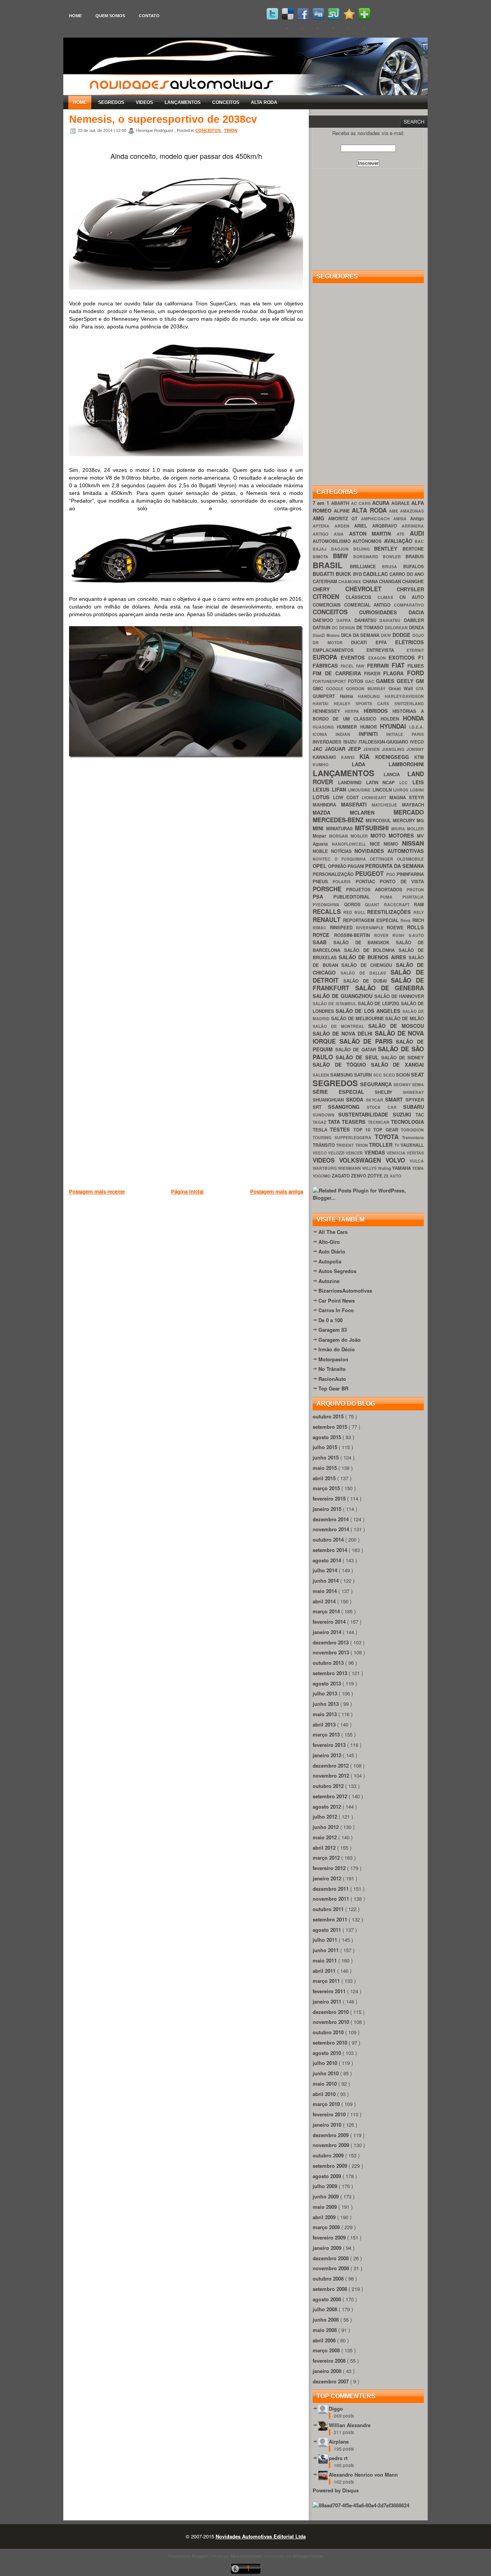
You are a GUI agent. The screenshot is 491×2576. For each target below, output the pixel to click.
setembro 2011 (331, 1919)
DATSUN (322, 628)
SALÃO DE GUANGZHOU (344, 996)
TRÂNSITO (324, 1145)
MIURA (399, 829)
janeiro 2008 (328, 2371)
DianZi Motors (327, 635)
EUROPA (327, 657)
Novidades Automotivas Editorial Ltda (261, 2536)
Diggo (336, 2409)
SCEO (390, 1075)
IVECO (417, 742)
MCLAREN (372, 812)
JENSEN (373, 749)
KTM (419, 757)
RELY (419, 912)
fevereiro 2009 (330, 2237)
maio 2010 (325, 2084)
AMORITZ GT (344, 519)
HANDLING (371, 696)
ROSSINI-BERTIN (354, 935)
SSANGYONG (347, 1107)
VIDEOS (144, 102)
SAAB (323, 942)
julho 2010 (326, 2063)
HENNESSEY (329, 711)
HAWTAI (323, 703)
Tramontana (413, 1137)
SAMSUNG (342, 1075)
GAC (371, 681)
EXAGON (379, 658)
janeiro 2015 (328, 1509)
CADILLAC (376, 574)
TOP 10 (363, 1130)
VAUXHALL (412, 1145)
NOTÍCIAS (343, 851)
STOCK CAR (385, 1107)
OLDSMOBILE (410, 859)
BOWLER (394, 557)
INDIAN (347, 734)
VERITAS (415, 1153)
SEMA (418, 1084)
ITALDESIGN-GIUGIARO (384, 742)
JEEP (356, 749)
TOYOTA (388, 1137)
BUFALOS (414, 566)
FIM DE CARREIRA (338, 673)
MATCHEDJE (387, 805)
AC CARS (362, 503)
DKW (387, 635)
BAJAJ (322, 549)
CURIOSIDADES (384, 612)
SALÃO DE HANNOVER (399, 996)
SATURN (363, 1075)
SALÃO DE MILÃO (404, 1018)
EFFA (386, 642)
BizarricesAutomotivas (345, 1290)
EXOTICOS (403, 657)
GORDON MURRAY (367, 689)
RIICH (418, 920)
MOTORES (403, 835)
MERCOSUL (379, 820)
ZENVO (359, 1176)
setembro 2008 (331, 2289)
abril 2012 (325, 1848)
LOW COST (347, 797)
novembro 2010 (332, 2022)
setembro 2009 (331, 2166)
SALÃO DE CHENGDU (369, 965)
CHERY (329, 589)
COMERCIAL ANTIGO (369, 605)
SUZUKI (404, 1114)
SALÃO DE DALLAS (366, 973)
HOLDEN (392, 719)
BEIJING (364, 549)
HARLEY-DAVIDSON (404, 696)
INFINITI (373, 734)
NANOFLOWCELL (351, 844)
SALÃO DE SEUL (358, 1057)
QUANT (374, 905)
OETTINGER (383, 859)
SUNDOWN (325, 1115)
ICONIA (324, 734)
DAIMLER (414, 620)
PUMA (391, 897)
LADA (370, 764)
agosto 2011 (328, 1930)
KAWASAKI (327, 757)
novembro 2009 (332, 2145)
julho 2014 (326, 1570)
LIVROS (402, 790)
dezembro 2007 (331, 2381)
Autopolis (330, 1261)
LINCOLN (383, 790)
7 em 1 (322, 503)
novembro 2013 (332, 1652)
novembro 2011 (332, 1899)
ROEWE (397, 928)
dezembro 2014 (331, 1519)
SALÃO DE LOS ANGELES (369, 1011)
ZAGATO (341, 1176)
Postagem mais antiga (277, 1192)
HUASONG (325, 727)
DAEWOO (325, 620)
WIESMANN (350, 1168)
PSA (323, 896)
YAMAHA (402, 1168)
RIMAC (321, 928)
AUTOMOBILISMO (333, 541)
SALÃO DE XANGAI (397, 1065)
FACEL (348, 666)
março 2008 (327, 2350)
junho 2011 (326, 1950)
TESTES (341, 1129)
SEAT (417, 1074)
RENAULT (328, 919)
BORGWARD (368, 557)
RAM (419, 905)
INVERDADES (328, 742)
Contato (149, 16)
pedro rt (338, 2458)
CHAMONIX (350, 581)
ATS (403, 534)
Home (75, 16)
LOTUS (323, 797)
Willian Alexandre (350, 2425)
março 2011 (327, 1981)
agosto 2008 (328, 2299)
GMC (319, 689)
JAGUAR (336, 749)
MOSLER (361, 836)
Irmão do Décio (337, 1349)
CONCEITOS (226, 102)
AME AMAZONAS (406, 511)
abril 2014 (325, 1601)
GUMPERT (326, 696)
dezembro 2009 (331, 2135)
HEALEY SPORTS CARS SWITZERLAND (379, 703)
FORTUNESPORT (330, 681)
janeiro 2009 (328, 2248)
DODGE (402, 635)
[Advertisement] (209, 1235)
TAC (420, 1115)
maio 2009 (325, 2207)
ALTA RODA (264, 102)
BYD (358, 574)
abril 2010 (325, 2094)
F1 (421, 657)
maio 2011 (325, 1960)
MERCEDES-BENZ (339, 820)
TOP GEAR (387, 1130)
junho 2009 (326, 2196)
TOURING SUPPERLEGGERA (344, 1137)
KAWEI (350, 757)
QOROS (355, 905)
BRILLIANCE (366, 566)
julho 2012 (326, 1817)
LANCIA (396, 774)
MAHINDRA (327, 805)
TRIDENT (345, 1145)
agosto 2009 (328, 2176)
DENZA (416, 628)
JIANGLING (394, 749)
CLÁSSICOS (362, 597)
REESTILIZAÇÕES (390, 912)
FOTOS (357, 681)
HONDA (413, 718)
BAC (419, 541)
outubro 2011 (329, 1909)
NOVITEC (324, 859)
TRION (231, 130)
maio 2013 (325, 1714)
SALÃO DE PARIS (368, 1041)
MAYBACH (413, 805)
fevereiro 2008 (330, 2361)
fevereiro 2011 (330, 1991)
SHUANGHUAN (329, 1100)
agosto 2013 (328, 1683)
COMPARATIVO (409, 605)
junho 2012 (326, 1827)
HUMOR (370, 727)
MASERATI (357, 804)
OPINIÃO (338, 866)
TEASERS (355, 1122)
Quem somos (110, 16)
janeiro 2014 (328, 1632)
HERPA (354, 711)
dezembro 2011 (331, 1889)
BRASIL (331, 565)
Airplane (339, 2442)
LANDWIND (352, 783)
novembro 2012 (332, 1775)
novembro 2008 (332, 2268)
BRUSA (393, 566)
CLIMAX (388, 597)
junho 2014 (326, 1581)
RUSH (400, 935)
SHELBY (389, 1092)
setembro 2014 (331, 1550)
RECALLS (328, 911)
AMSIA (402, 519)
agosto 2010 (328, 2053)
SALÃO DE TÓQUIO (342, 1065)
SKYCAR (376, 1100)
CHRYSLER (410, 589)
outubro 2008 (329, 2278)
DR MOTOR (332, 642)
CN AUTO (412, 597)
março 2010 (327, 2104)
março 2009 (327, 2227)
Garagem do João (339, 1340)
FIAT (400, 665)
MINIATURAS (341, 829)
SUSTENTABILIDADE (365, 1114)
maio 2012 (325, 1837)
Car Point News (337, 1300)
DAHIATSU (367, 620)
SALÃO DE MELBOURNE (358, 1018)
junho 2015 (326, 1457)
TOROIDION (412, 1130)
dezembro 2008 (331, 2258)
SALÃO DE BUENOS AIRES (374, 957)
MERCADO (409, 812)
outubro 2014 (329, 1539)
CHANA (371, 581)
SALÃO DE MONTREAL (340, 1026)
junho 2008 (326, 2320)
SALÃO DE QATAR (357, 1050)
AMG (320, 518)
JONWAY (415, 749)
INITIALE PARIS (405, 734)
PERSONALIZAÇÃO (334, 874)
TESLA (321, 1130)
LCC (406, 783)
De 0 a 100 (330, 1320)
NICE (377, 844)
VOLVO (398, 1160)
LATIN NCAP (383, 783)
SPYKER (415, 1100)
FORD (415, 673)
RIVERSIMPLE (372, 928)
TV (397, 1145)
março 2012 (327, 1858)
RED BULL (355, 912)
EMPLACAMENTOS (339, 650)
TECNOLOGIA (407, 1122)
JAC (319, 749)
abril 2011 (325, 1971)
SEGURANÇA (377, 1084)
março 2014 (327, 1611)
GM (420, 681)
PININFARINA (410, 874)
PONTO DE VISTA (402, 881)
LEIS (418, 782)
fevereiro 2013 (330, 1745)
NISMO (393, 844)
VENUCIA (397, 1153)
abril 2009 (325, 2217)
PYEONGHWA (328, 905)
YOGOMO (322, 1176)
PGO (391, 874)
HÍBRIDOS (378, 711)
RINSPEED (343, 928)
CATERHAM (325, 581)
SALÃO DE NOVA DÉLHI (344, 1033)
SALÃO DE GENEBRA (390, 988)
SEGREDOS (111, 102)
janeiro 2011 (328, 2001)
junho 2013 (326, 1704)
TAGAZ (320, 1122)
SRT (320, 1107)
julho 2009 (326, 2186)
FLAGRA (395, 673)
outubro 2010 (329, 2032)
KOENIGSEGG (395, 757)
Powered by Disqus (336, 2490)
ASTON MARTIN (373, 534)
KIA (367, 756)
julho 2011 (326, 1940)
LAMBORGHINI (406, 764)
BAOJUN (342, 549)
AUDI (417, 533)
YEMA (418, 1168)
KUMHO (332, 764)
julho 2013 (326, 1693)
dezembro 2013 (331, 1642)
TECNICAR (380, 1122)
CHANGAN (390, 581)
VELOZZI (337, 1153)
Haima (349, 696)
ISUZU (351, 742)
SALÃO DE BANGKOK (365, 942)
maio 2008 (325, 2330)
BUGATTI (324, 574)
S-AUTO (416, 935)
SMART (395, 1099)
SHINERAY (413, 1092)
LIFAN (340, 789)
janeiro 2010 (328, 2125)
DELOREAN (397, 628)
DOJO (418, 635)
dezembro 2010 (331, 2012)
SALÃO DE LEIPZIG (380, 1004)
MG (420, 820)
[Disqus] (186, 883)
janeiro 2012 (328, 1878)
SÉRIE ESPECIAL (344, 1092)
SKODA (356, 1099)
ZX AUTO (392, 1176)
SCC (378, 1075)
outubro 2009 (329, 2155)
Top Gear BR (333, 1388)
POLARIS (344, 881)
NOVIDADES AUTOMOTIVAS (389, 851)
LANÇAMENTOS (183, 102)
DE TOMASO (371, 628)
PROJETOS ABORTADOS (376, 890)
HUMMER (348, 727)
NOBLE (322, 851)
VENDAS (376, 1152)
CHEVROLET (371, 589)
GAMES (386, 681)
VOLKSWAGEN (362, 1160)
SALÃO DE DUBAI (367, 981)
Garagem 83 (333, 1330)
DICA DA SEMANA (361, 635)
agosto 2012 (328, 1807)
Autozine (329, 1281)
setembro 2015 (331, 1427)
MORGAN (340, 836)
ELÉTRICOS (409, 642)
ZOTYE (376, 1176)
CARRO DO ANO (407, 574)
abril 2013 (325, 1724)
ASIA (341, 534)
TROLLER (381, 1145)
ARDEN (344, 526)
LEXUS (322, 789)
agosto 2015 (328, 1437)
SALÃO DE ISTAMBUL (335, 1004)
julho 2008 (326, 2309)
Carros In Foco (336, 1310)
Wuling (385, 1168)
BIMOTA (323, 557)
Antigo (417, 519)
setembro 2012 (331, 1796)
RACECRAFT (399, 905)
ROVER (383, 935)
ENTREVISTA (386, 650)
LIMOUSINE (360, 790)
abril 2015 (325, 1478)
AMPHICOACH (377, 519)
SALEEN (321, 1075)
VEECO (320, 1153)
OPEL (320, 866)
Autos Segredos (337, 1271)
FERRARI (379, 665)
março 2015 (327, 1488)
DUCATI (363, 642)
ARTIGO (323, 534)
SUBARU (414, 1107)
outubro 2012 (329, 1786)
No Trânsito (332, 1369)
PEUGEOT (371, 873)
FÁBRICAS (327, 665)
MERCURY (405, 820)
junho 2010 (326, 2073)
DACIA (416, 612)
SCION (403, 1075)
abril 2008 (325, 2340)
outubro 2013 (329, 1663)
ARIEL (363, 526)
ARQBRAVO (387, 526)
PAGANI (356, 866)
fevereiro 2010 (330, 2114)
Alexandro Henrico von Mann (363, 2475)
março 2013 (327, 1734)
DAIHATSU (392, 620)
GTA (420, 689)
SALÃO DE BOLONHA (371, 950)
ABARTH (341, 503)
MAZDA (331, 812)
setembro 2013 (331, 1673)
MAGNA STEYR (407, 797)
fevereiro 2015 (330, 1498)
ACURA (382, 503)
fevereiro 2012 (330, 1868)
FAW (361, 666)
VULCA (417, 1161)
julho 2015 (326, 1447)
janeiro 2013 (328, 1755)
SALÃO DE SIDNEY (403, 1058)
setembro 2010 (331, 2042)
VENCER (355, 1153)
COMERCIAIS (328, 605)
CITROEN (329, 596)
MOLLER (415, 829)
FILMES (416, 666)
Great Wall (402, 689)
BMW (343, 556)
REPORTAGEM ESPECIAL (372, 920)
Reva (406, 920)
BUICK (344, 574)
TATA (335, 1122)
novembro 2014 (332, 1529)
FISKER (374, 674)
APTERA (324, 526)
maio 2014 (325, 1591)
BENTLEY (388, 548)
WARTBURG (325, 1168)
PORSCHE (329, 889)
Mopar (321, 836)
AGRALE (401, 503)
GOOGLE (336, 689)
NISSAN (413, 843)
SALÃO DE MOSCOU (396, 1026)
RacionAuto (332, 1379)
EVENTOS (354, 657)
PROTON (415, 890)
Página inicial (187, 1192)
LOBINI (417, 790)
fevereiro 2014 (330, 1622)
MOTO (380, 835)
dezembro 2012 (331, 1765)
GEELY (406, 681)
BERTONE (413, 549)
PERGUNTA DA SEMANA (395, 866)
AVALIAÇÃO (399, 541)
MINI (319, 828)
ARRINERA (413, 526)
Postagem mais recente (97, 1192)
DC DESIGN (344, 628)
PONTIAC (368, 881)
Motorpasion (333, 1359)
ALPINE (343, 511)
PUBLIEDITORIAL (357, 897)
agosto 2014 (328, 1560)
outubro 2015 (329, 1416)
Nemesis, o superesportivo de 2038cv (163, 119)
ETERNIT (415, 650)
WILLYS (370, 1168)
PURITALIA (413, 897)
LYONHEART (376, 797)
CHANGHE (413, 581)
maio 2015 (325, 1468)
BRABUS (415, 557)
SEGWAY (403, 1084)
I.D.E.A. (417, 727)
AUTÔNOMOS (368, 541)
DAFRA (345, 620)
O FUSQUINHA (352, 859)
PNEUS (323, 881)
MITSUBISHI (373, 828)
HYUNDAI (395, 726)
